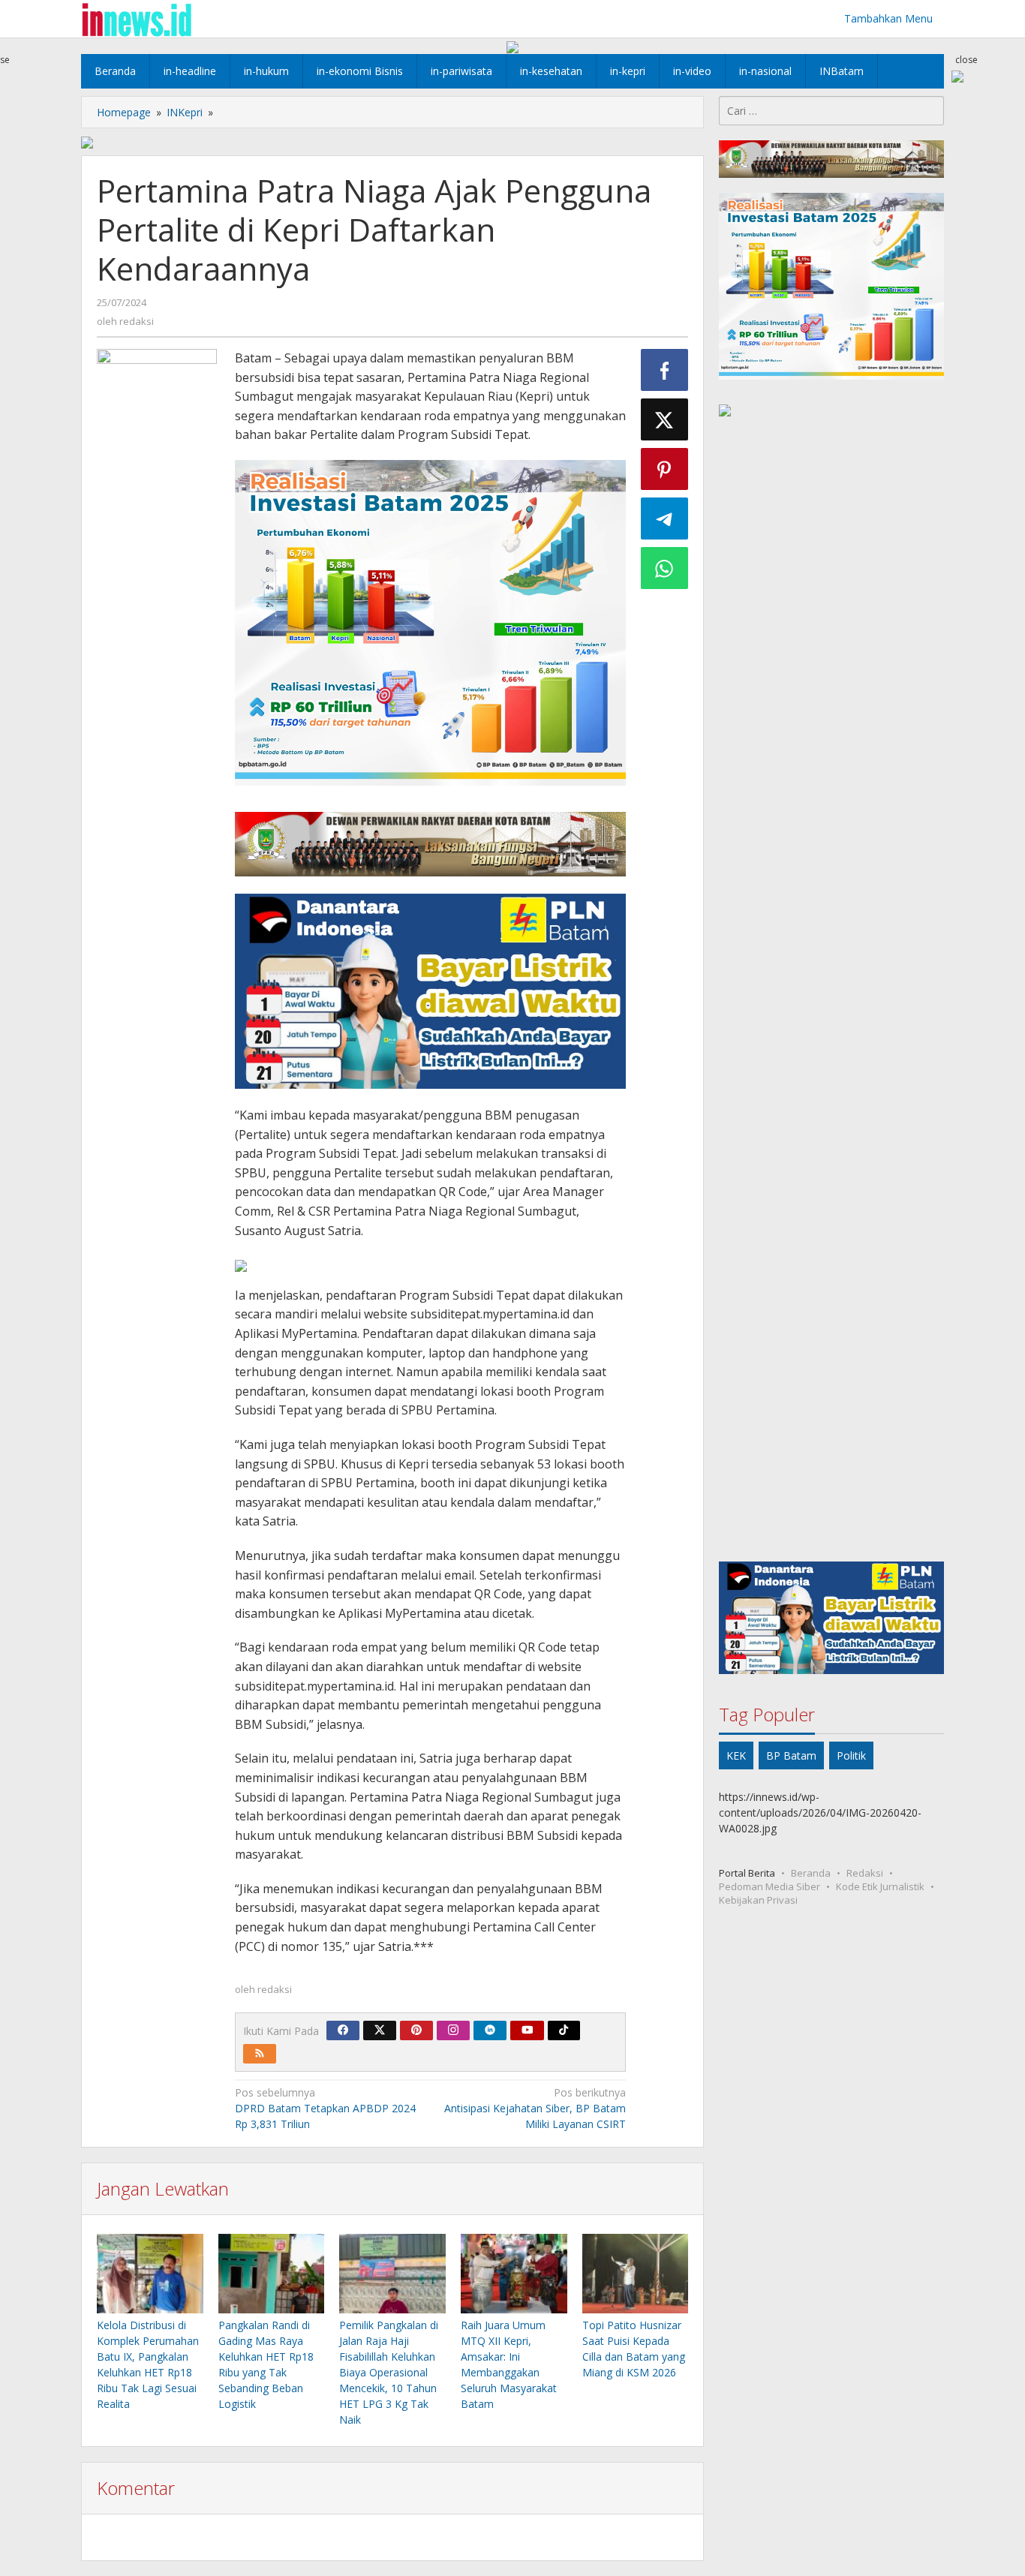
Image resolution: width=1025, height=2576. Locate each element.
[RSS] (260, 2054)
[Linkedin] (490, 2030)
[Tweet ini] (665, 419)
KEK (736, 1755)
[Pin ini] (665, 469)
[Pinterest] (416, 2030)
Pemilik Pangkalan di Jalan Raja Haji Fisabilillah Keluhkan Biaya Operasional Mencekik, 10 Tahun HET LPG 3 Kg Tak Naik (389, 2372)
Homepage (124, 112)
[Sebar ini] (665, 370)
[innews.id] (136, 18)
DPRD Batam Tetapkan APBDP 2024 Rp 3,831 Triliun (325, 2108)
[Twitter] (380, 2030)
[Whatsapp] (665, 568)
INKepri (185, 112)
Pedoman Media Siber (770, 1886)
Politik (851, 1755)
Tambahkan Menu (888, 18)
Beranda (811, 1873)
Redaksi (865, 1873)
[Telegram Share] (665, 519)
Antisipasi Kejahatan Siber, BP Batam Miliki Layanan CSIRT (535, 2108)
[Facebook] (343, 2030)
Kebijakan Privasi (758, 1900)
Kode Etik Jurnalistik (880, 1886)
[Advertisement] (831, 992)
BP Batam (791, 1755)
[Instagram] (453, 2030)
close (966, 60)
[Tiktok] (564, 2030)
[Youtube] (528, 2030)
